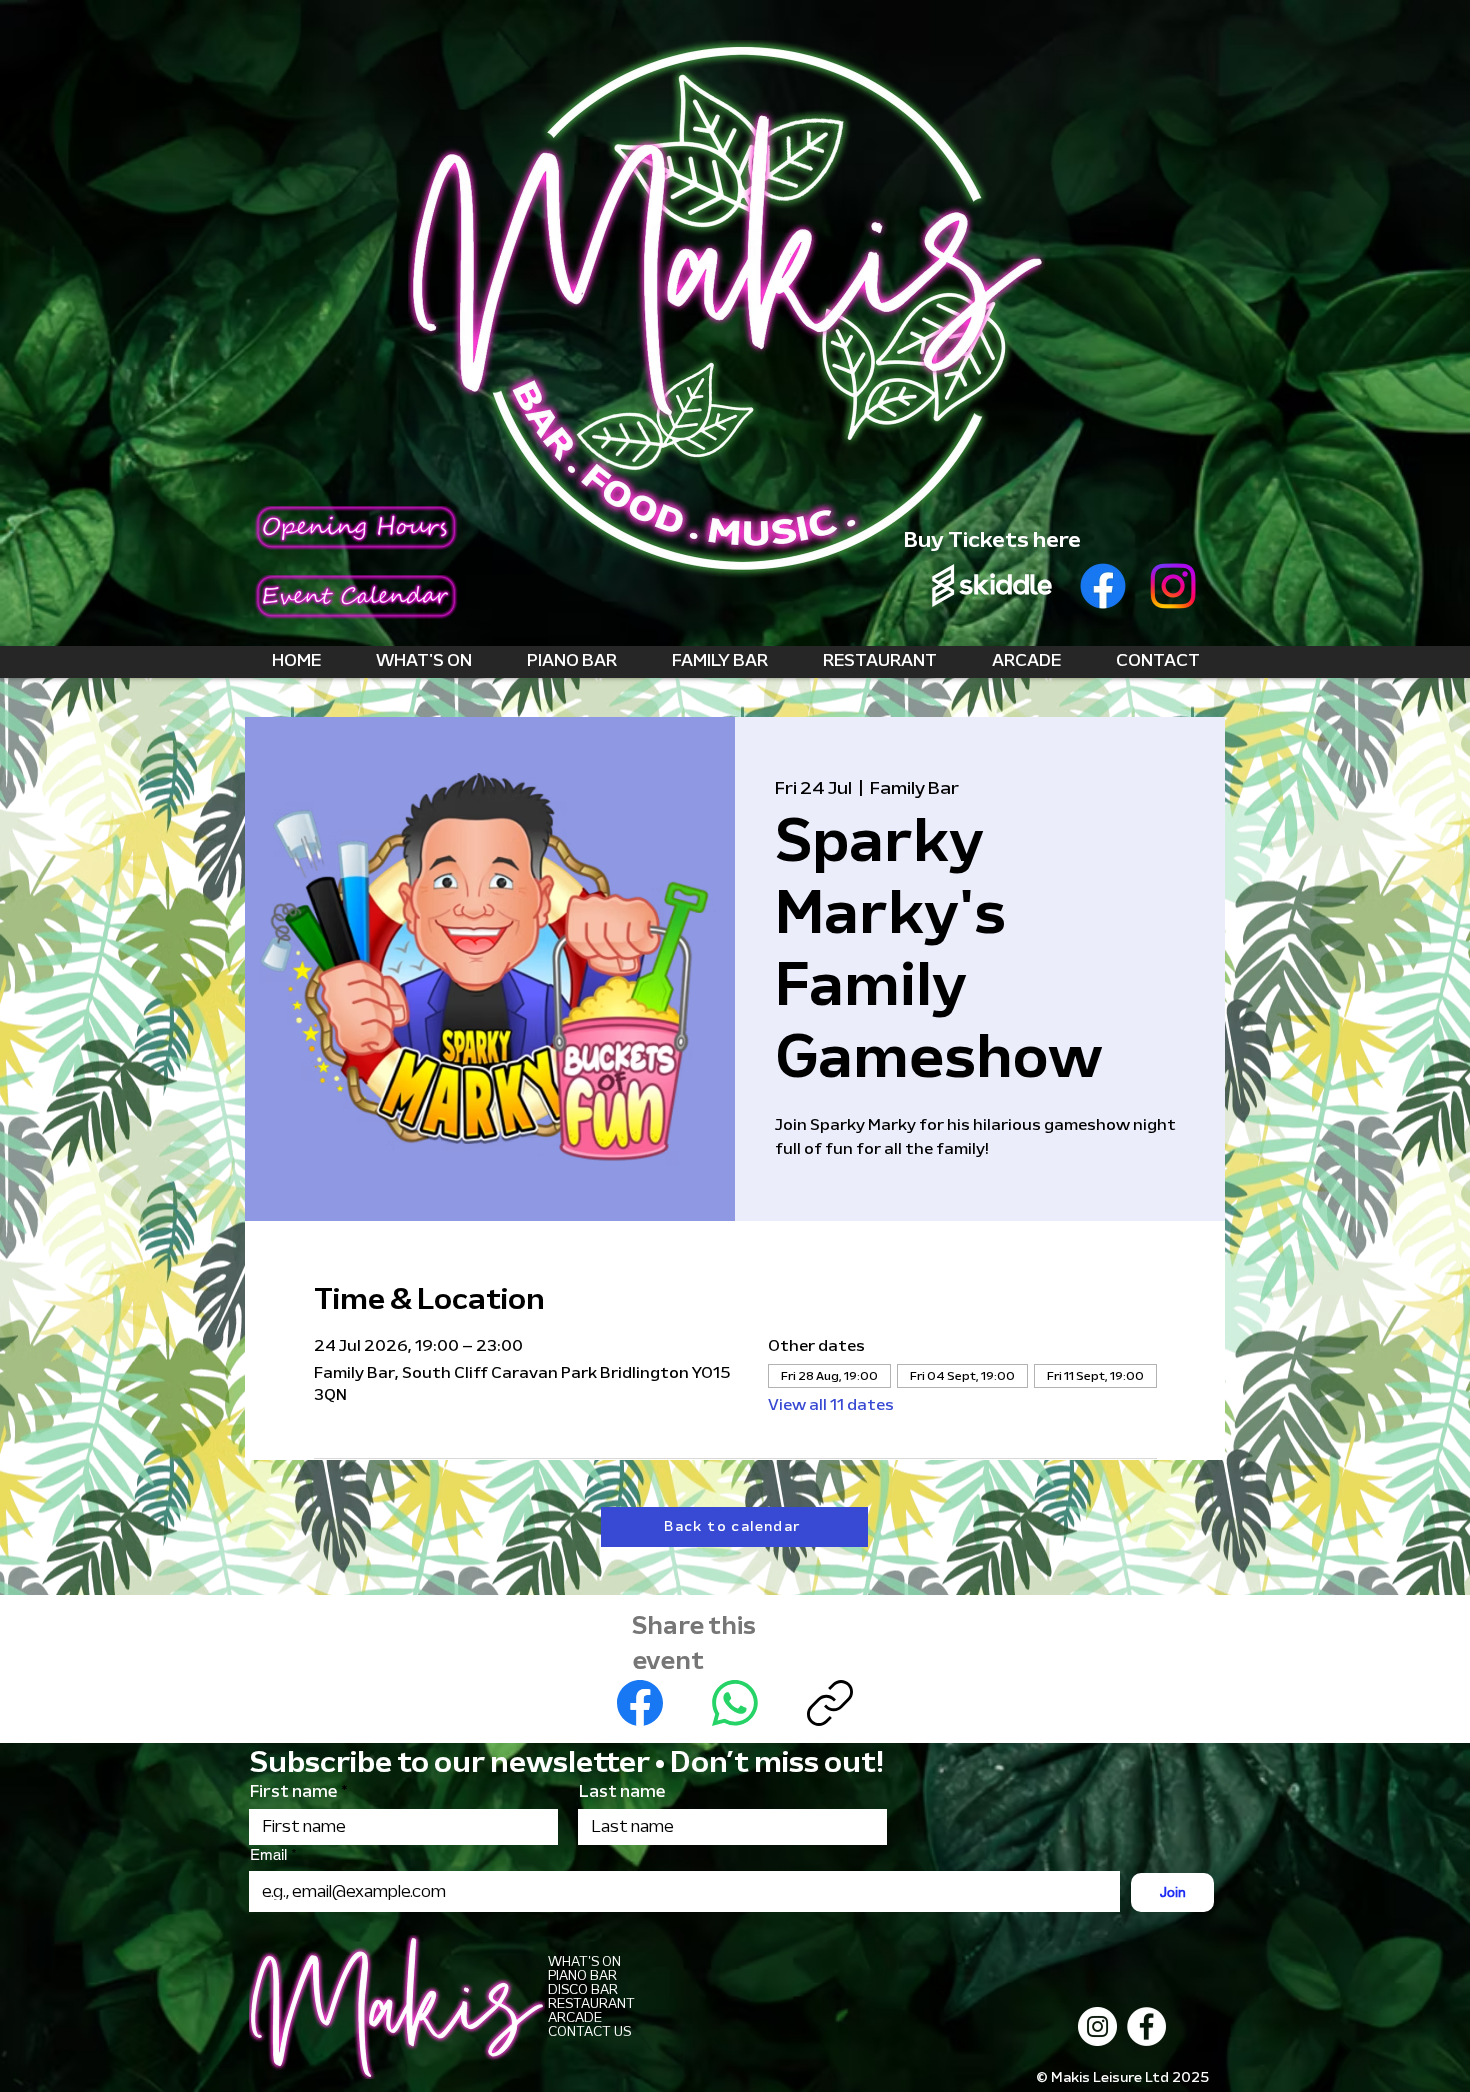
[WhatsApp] (735, 1703)
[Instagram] (1173, 586)
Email (270, 1854)
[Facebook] (1103, 586)
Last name (622, 1791)
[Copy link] (830, 1703)
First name (294, 1791)
